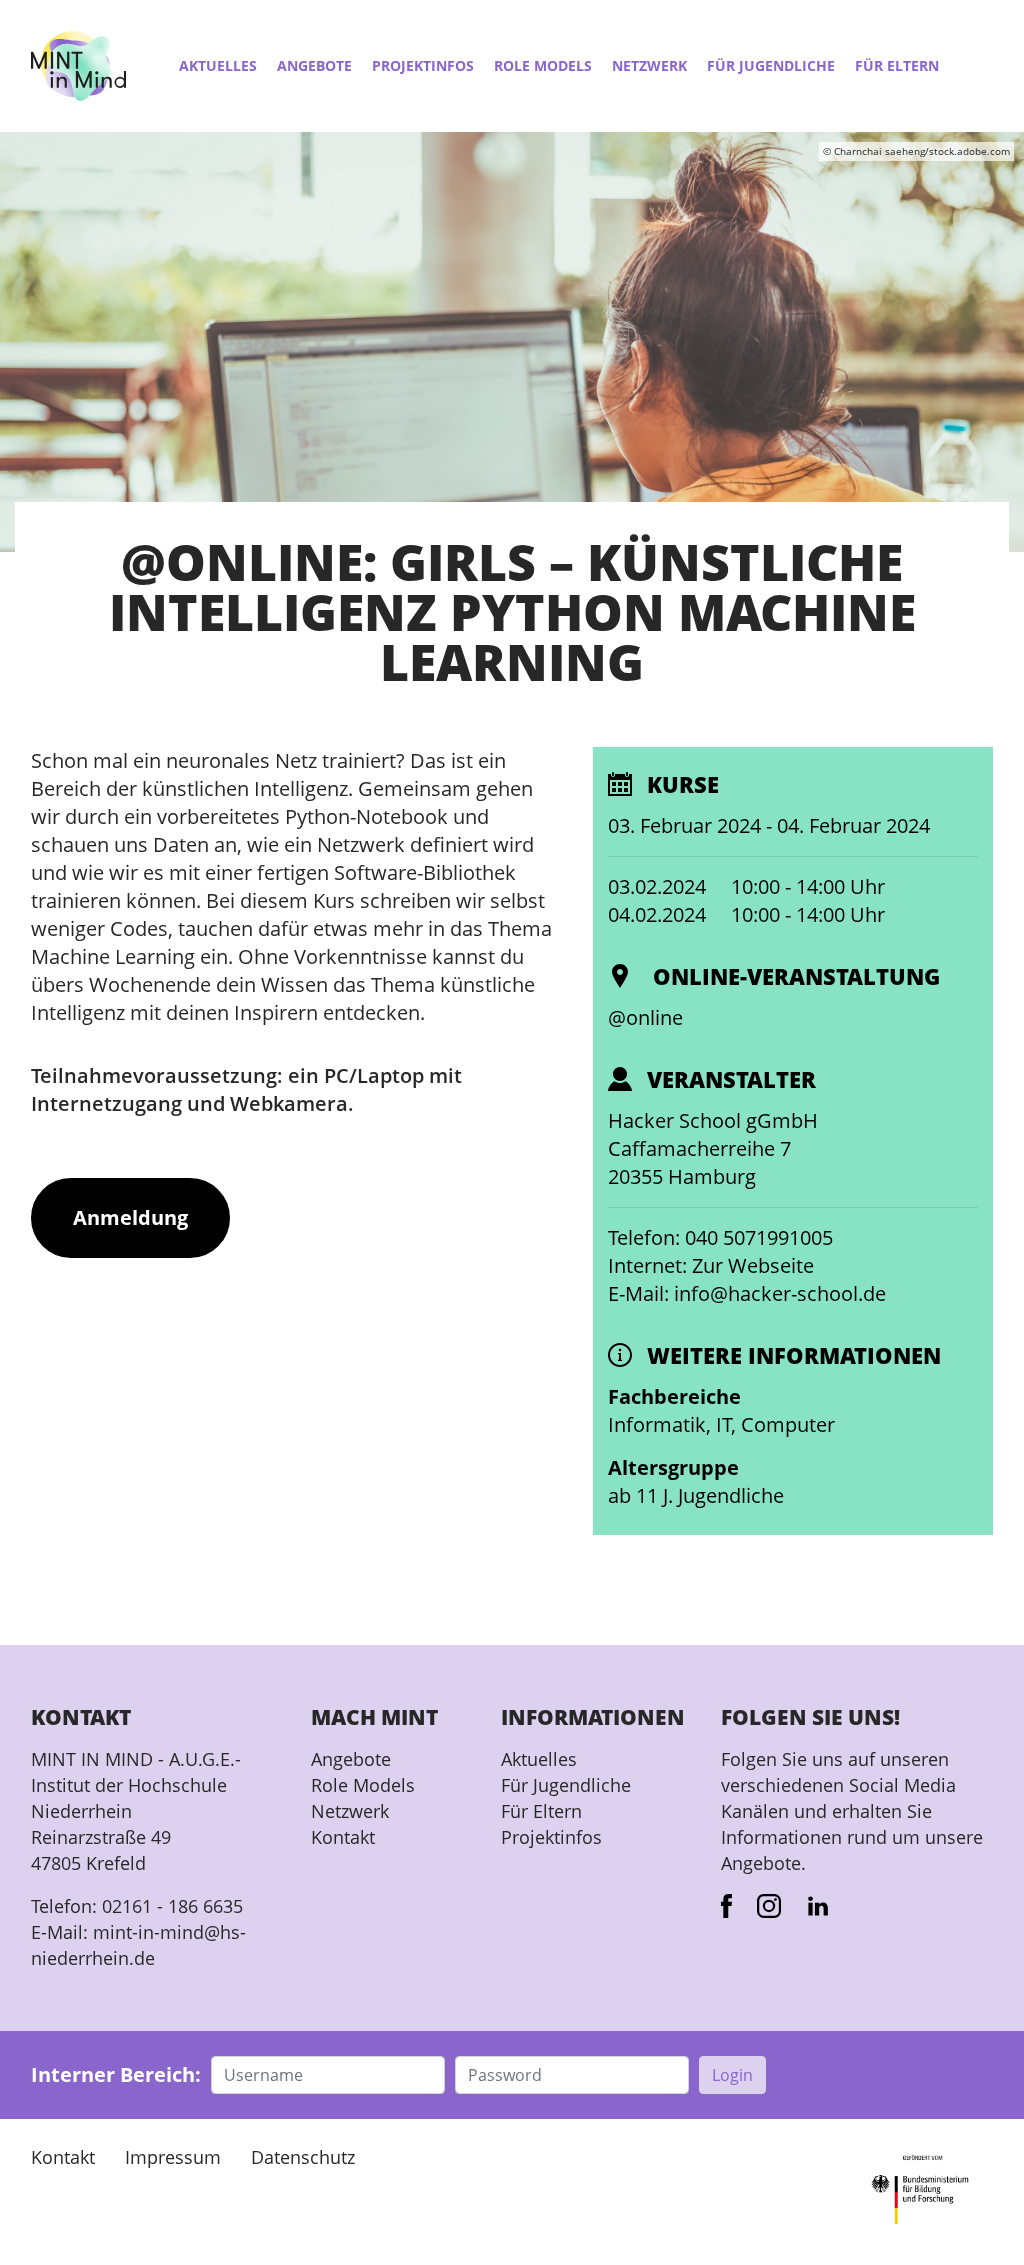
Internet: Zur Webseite (711, 1265)
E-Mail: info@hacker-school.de (747, 1293)
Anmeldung (130, 1217)
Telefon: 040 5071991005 (720, 1237)
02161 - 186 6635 (172, 1906)
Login (732, 2075)
